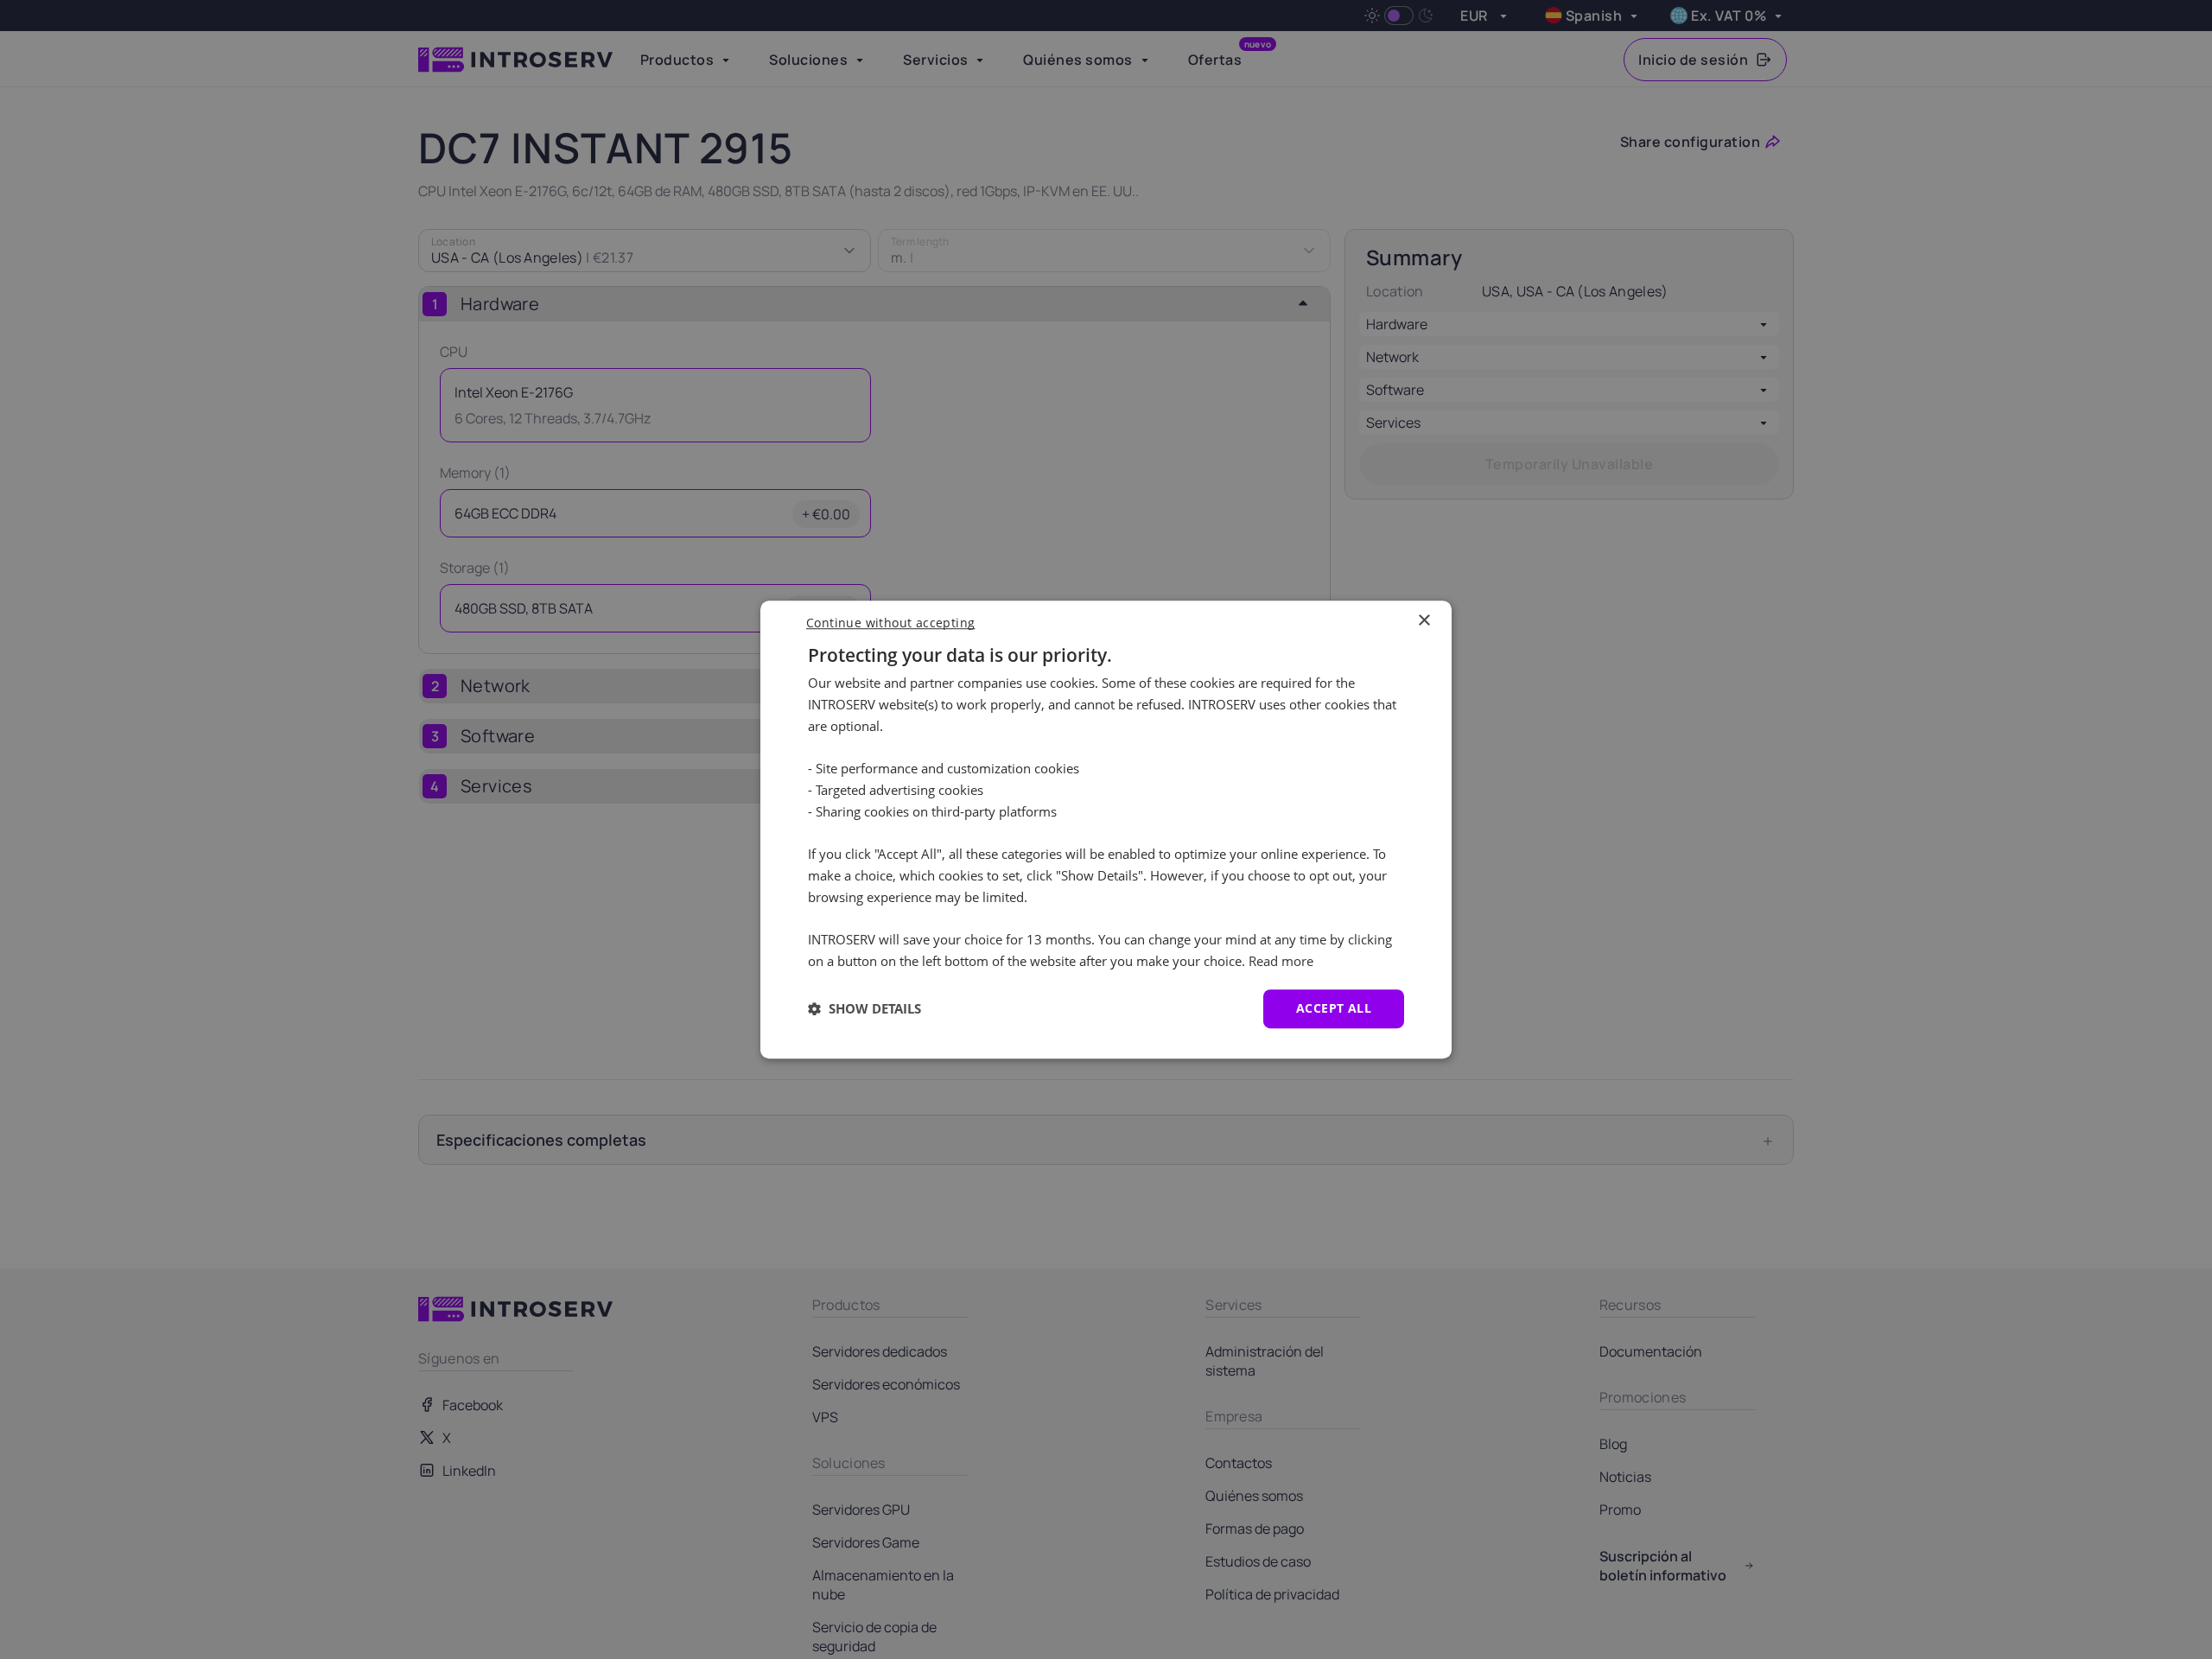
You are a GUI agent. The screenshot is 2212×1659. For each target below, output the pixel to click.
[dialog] (1106, 829)
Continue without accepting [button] (890, 623)
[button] (864, 1008)
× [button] (1424, 621)
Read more (1281, 961)
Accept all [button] (1334, 1008)
